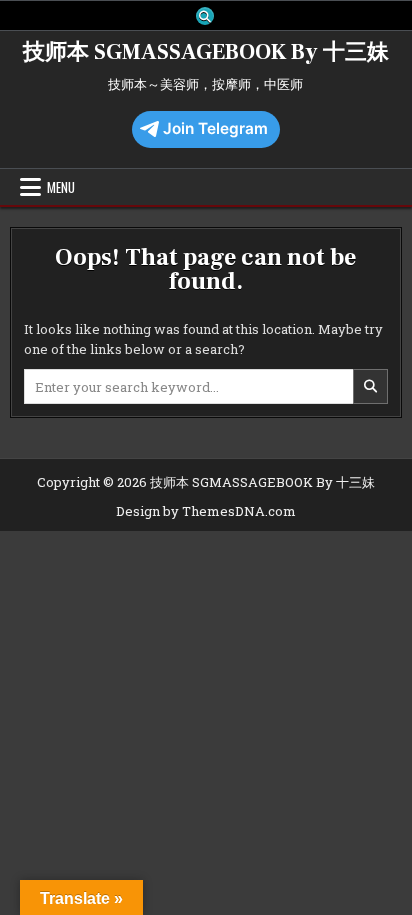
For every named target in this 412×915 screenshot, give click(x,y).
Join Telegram (215, 128)
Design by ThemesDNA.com (206, 511)
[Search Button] (205, 16)
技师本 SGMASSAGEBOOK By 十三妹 (206, 52)
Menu (61, 187)
